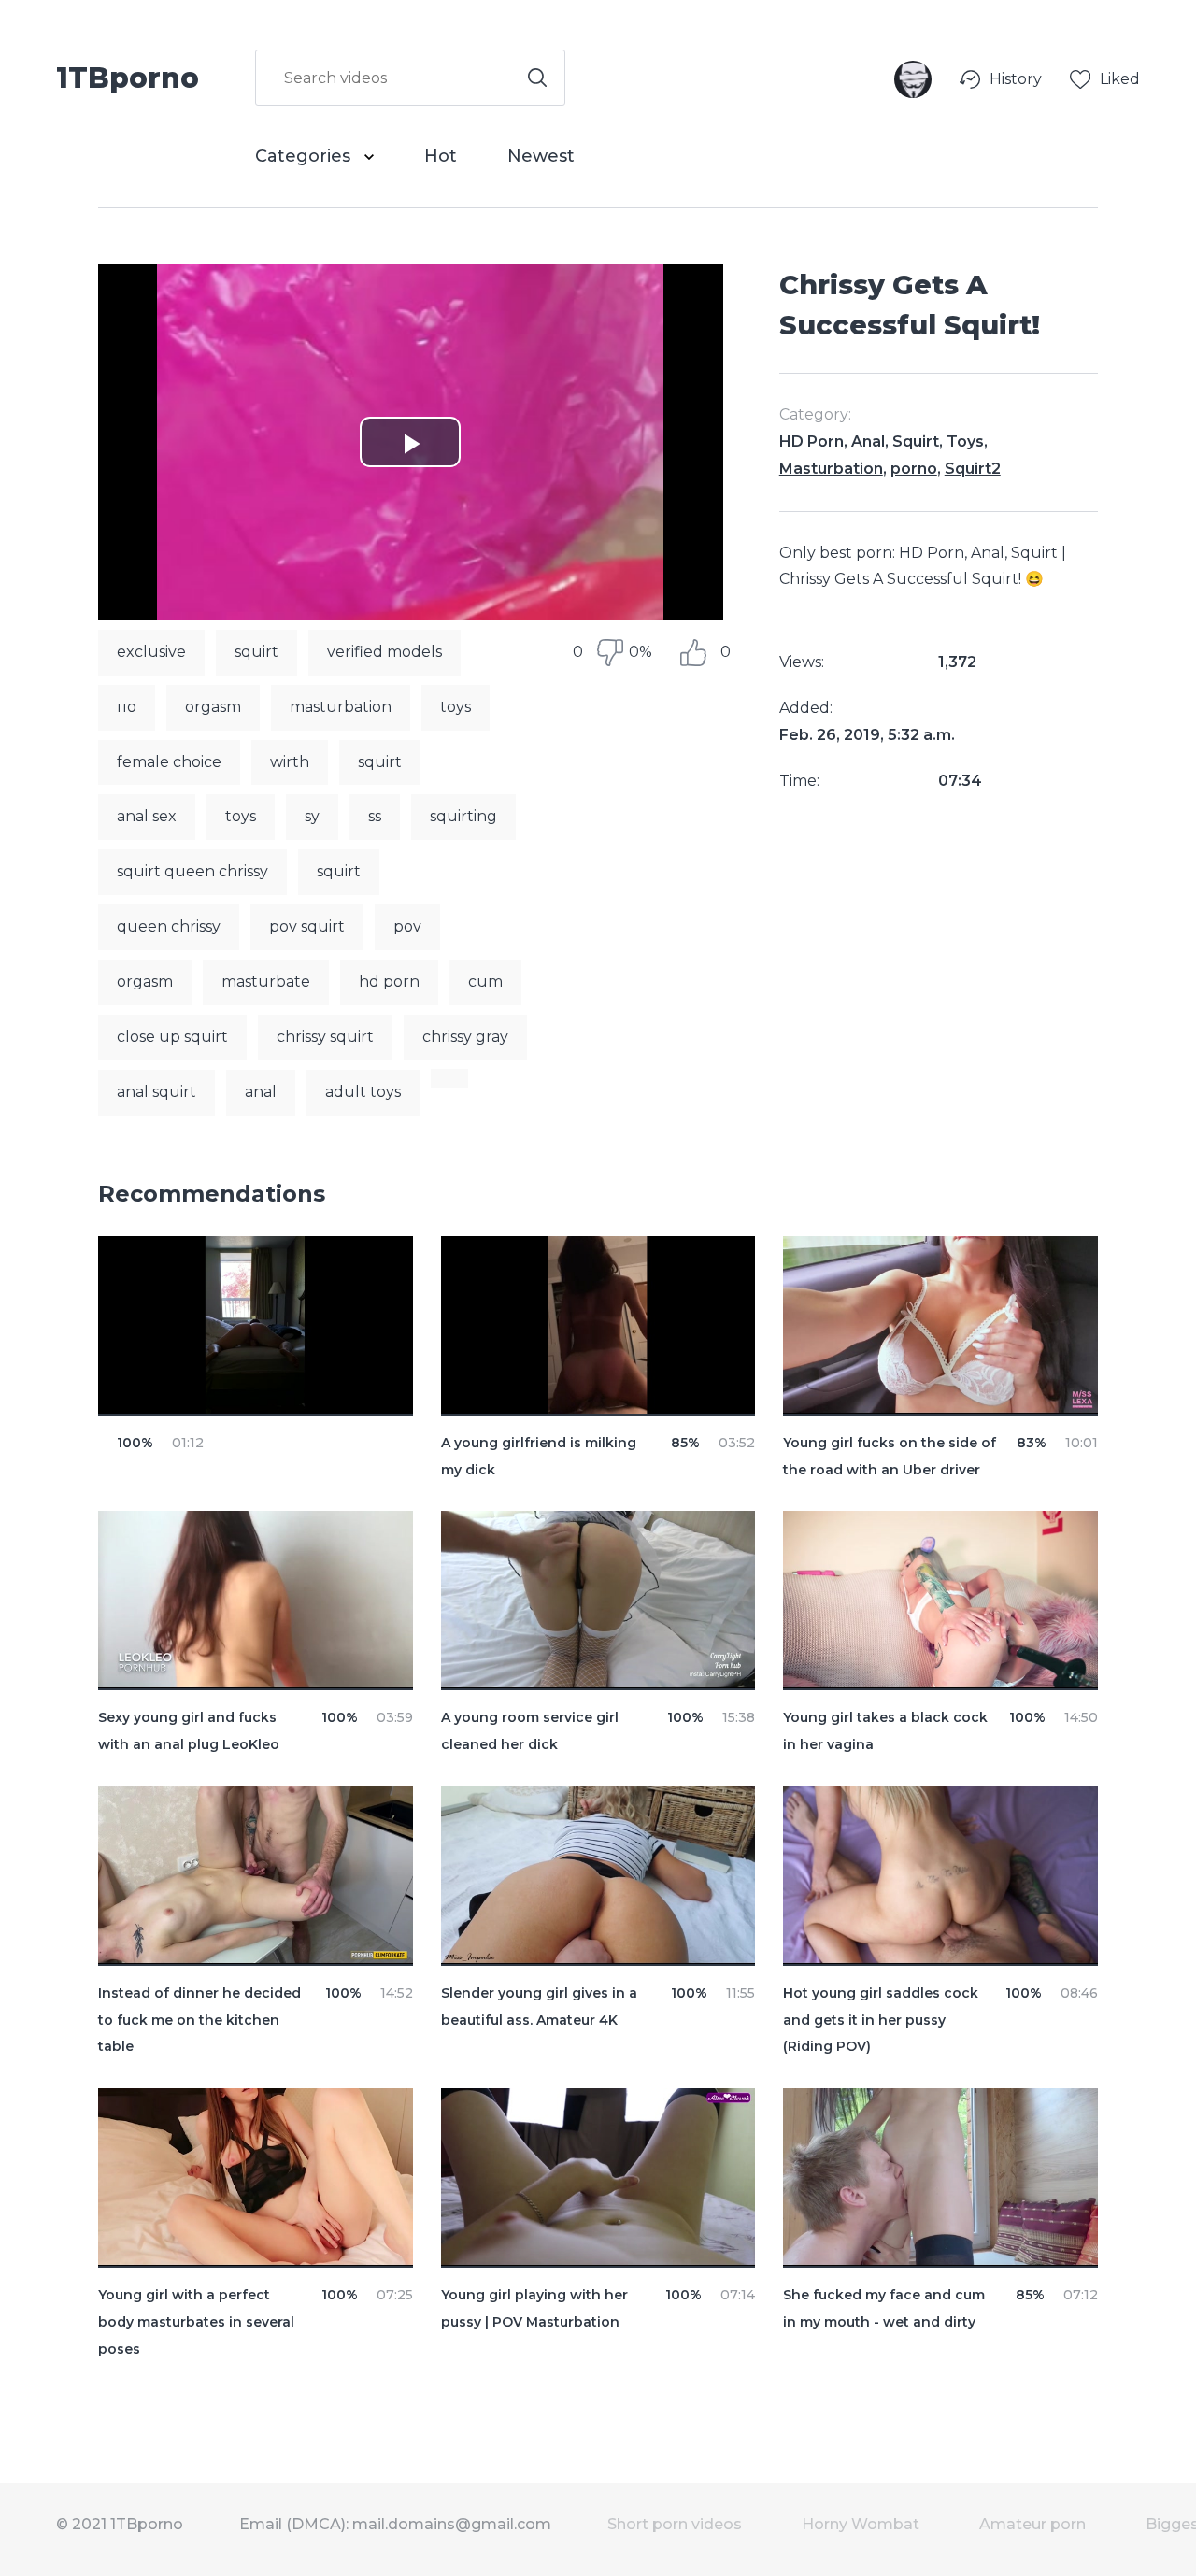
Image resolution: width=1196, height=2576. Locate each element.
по (127, 707)
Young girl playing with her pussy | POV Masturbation (534, 2308)
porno (914, 469)
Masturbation (831, 469)
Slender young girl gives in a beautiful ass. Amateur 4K (539, 2007)
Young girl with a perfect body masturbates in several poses (196, 2322)
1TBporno (128, 77)
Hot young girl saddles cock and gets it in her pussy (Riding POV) (881, 2020)
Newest (541, 156)
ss (375, 816)
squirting (463, 816)
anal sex (147, 816)
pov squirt (307, 926)
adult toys (363, 1092)
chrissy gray (465, 1037)
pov (407, 926)
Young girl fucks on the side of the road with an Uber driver (890, 1456)
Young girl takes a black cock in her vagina (885, 1731)
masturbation (341, 707)
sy (312, 816)
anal (261, 1092)
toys (456, 707)
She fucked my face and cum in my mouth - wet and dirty (884, 2308)
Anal (868, 441)
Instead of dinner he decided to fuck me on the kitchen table (199, 2020)
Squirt (916, 441)
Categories (305, 156)
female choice (169, 762)
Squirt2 (973, 469)
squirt (256, 652)
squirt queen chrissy (192, 871)
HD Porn (812, 441)
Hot (441, 156)
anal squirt (157, 1092)
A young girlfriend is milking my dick (539, 1456)
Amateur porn (1032, 2524)
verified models (384, 652)
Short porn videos (675, 2524)
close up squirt (172, 1037)
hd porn (389, 982)
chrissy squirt (325, 1037)
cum (485, 982)
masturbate (266, 982)
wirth (290, 762)
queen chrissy (169, 926)
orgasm (213, 707)
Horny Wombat (861, 2524)
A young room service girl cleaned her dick (530, 1731)
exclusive (151, 652)
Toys (965, 441)
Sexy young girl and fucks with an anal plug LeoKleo (189, 1731)
